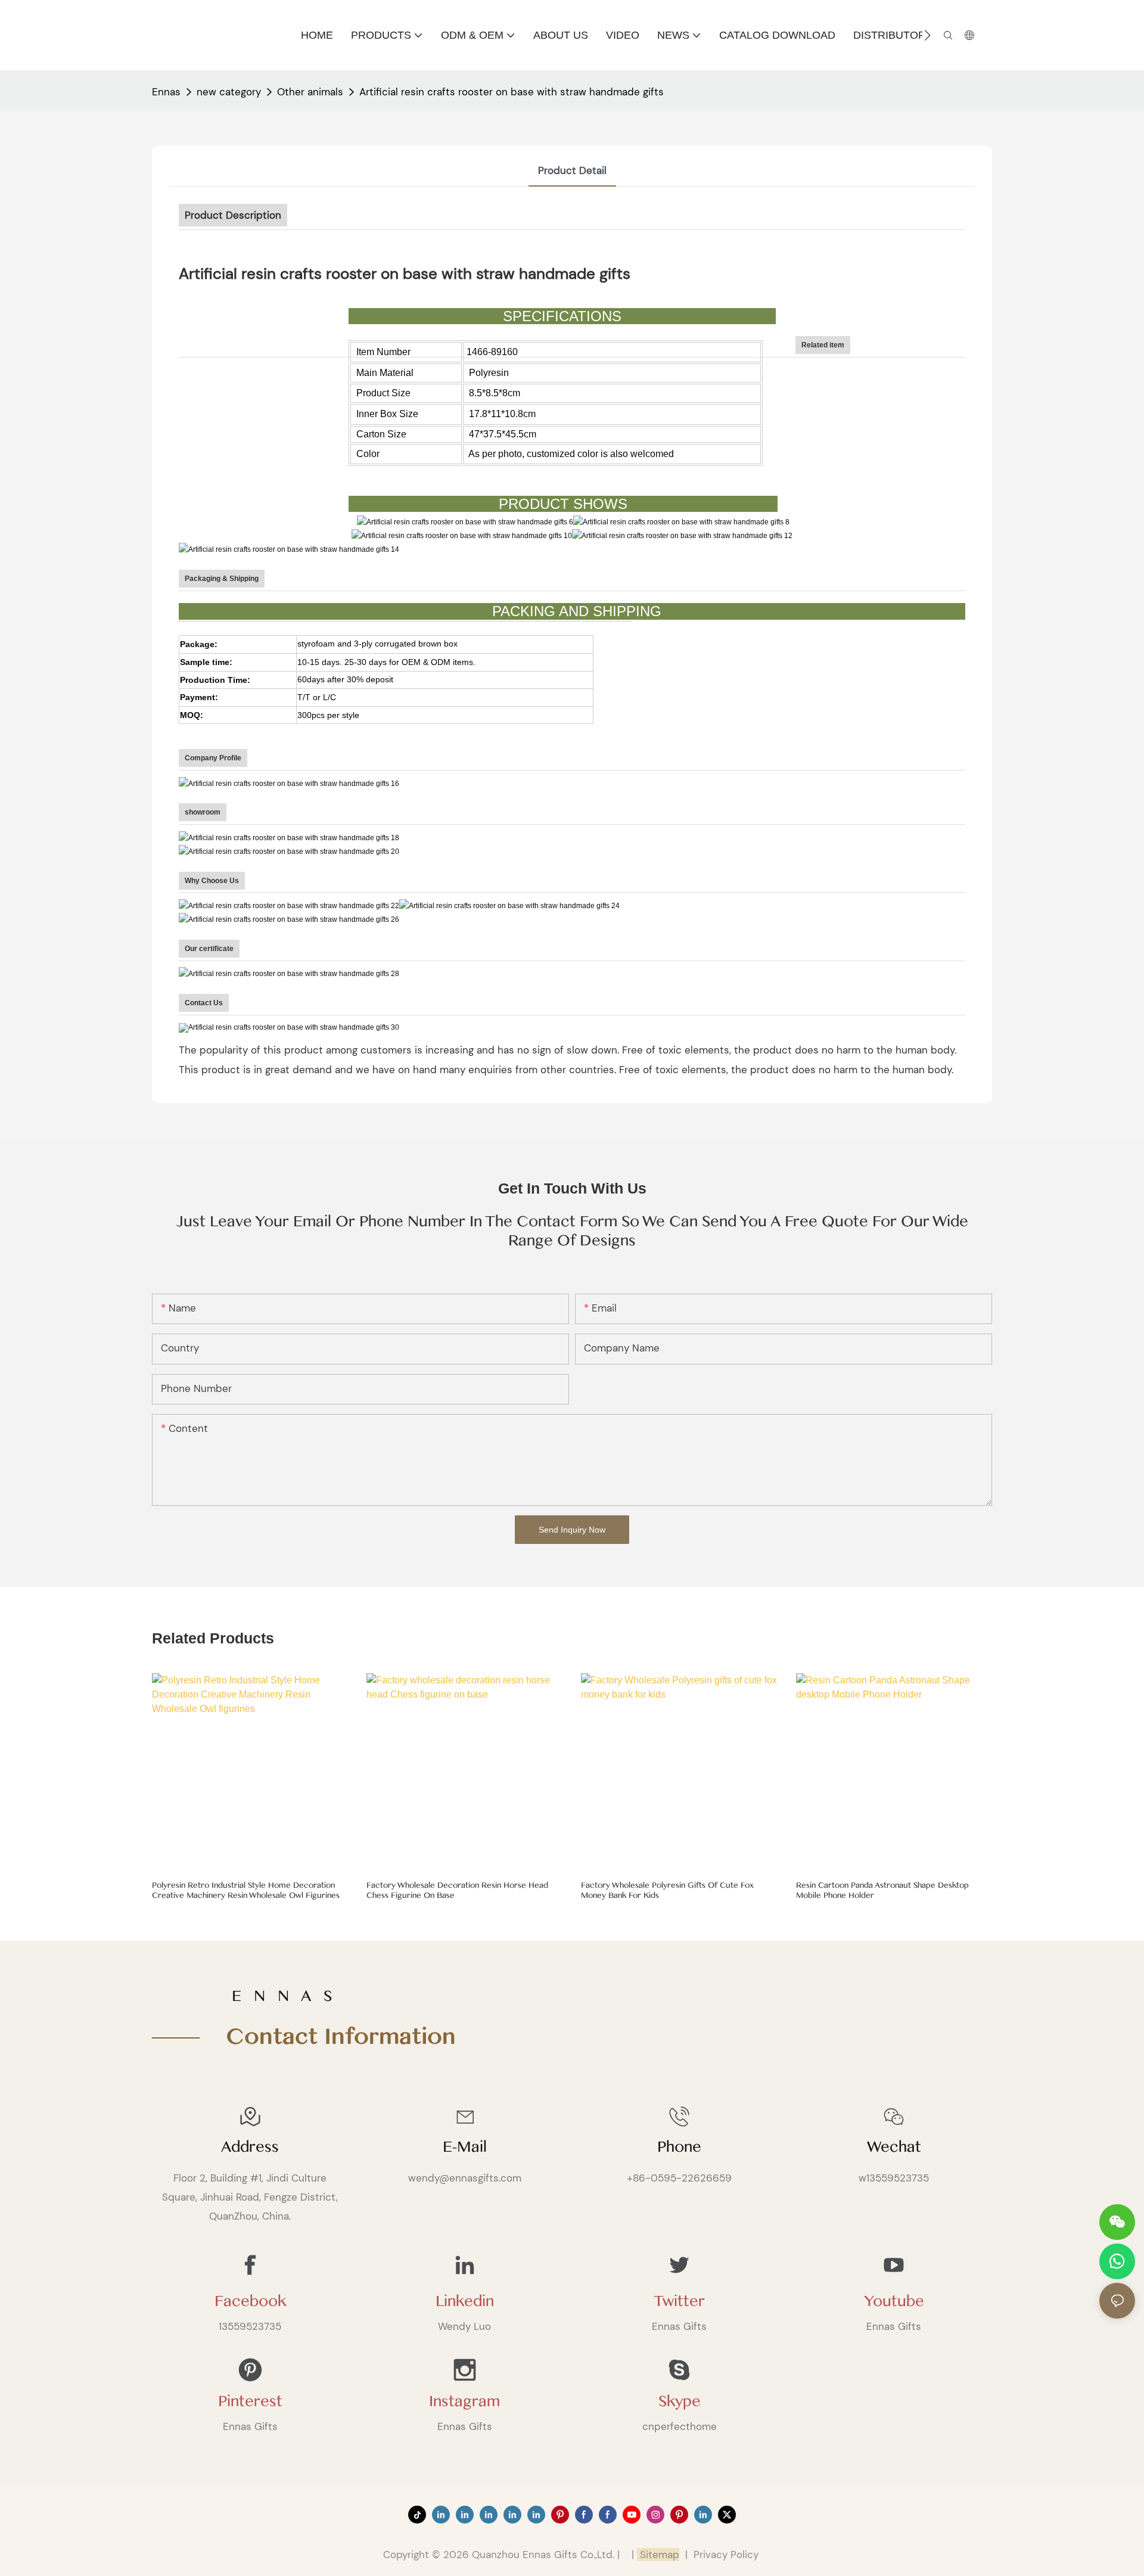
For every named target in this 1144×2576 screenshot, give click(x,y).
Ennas (166, 92)
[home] (290, 1028)
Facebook (250, 2301)
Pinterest (250, 2401)
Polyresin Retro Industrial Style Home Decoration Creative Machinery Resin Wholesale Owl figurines (246, 1890)
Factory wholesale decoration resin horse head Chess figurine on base (457, 1890)
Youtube (894, 2301)
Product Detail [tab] (572, 170)
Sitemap (658, 2555)
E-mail (465, 2147)
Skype (680, 2401)
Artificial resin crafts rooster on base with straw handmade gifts (512, 92)
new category (229, 92)
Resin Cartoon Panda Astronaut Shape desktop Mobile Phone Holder (882, 1890)
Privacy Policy (726, 2555)
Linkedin (465, 2301)
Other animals (310, 92)
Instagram (464, 2401)
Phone (679, 2147)
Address (250, 2147)
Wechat (894, 2147)
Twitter (679, 2301)
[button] (927, 35)
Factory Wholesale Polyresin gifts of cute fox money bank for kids (667, 1890)
